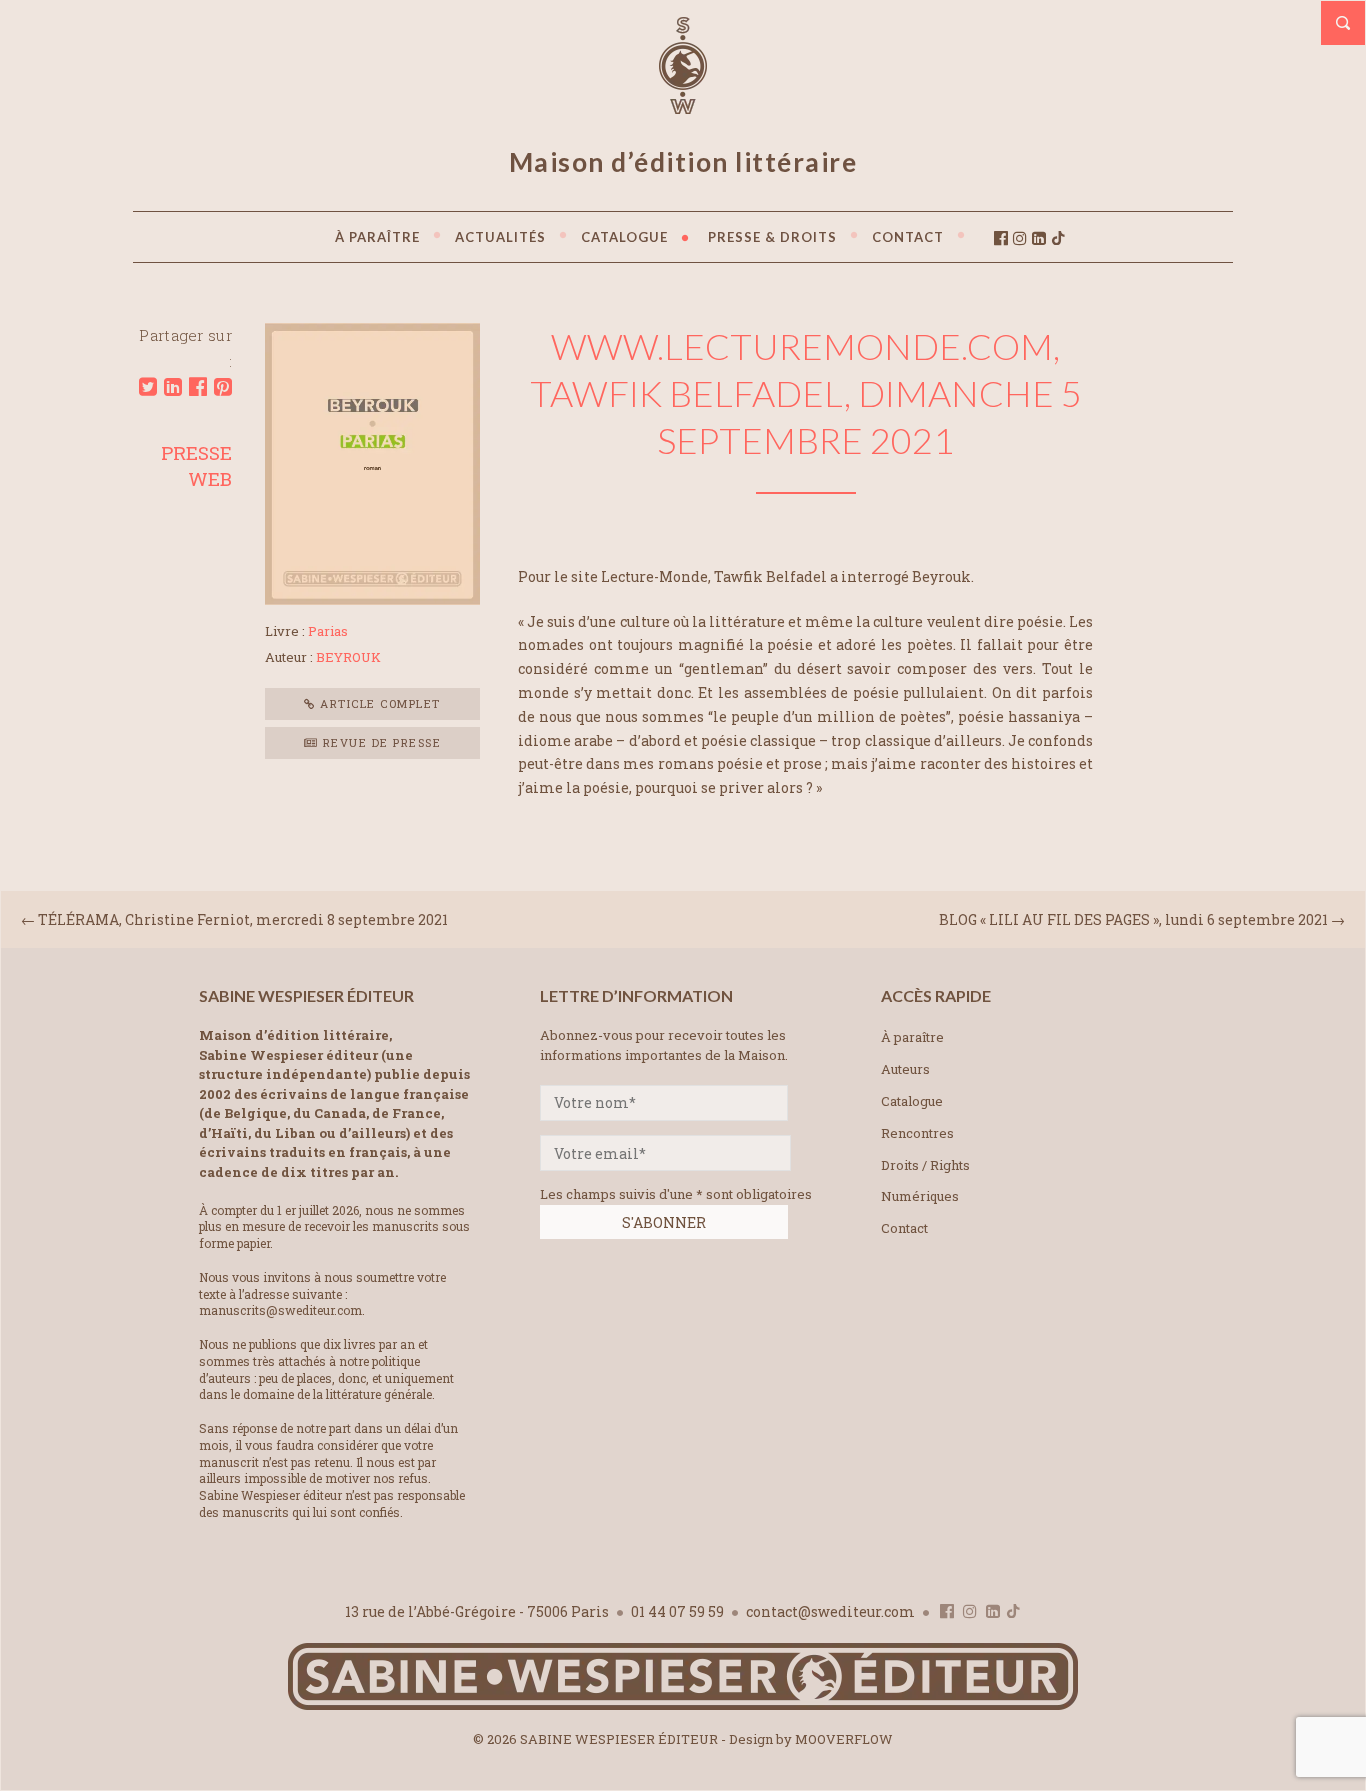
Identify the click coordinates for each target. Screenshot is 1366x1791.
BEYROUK (348, 657)
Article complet (378, 703)
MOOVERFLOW (844, 1739)
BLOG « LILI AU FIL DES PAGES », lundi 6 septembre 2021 (1133, 919)
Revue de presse (379, 742)
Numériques (920, 1196)
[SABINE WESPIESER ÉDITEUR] (683, 105)
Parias (328, 631)
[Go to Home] (683, 1705)
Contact (904, 1228)
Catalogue (912, 1101)
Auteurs (905, 1069)
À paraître (912, 1037)
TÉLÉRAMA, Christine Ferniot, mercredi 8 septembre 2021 (243, 919)
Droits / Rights (925, 1165)
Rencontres (917, 1133)
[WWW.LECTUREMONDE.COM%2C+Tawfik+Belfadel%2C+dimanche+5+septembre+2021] (148, 387)
